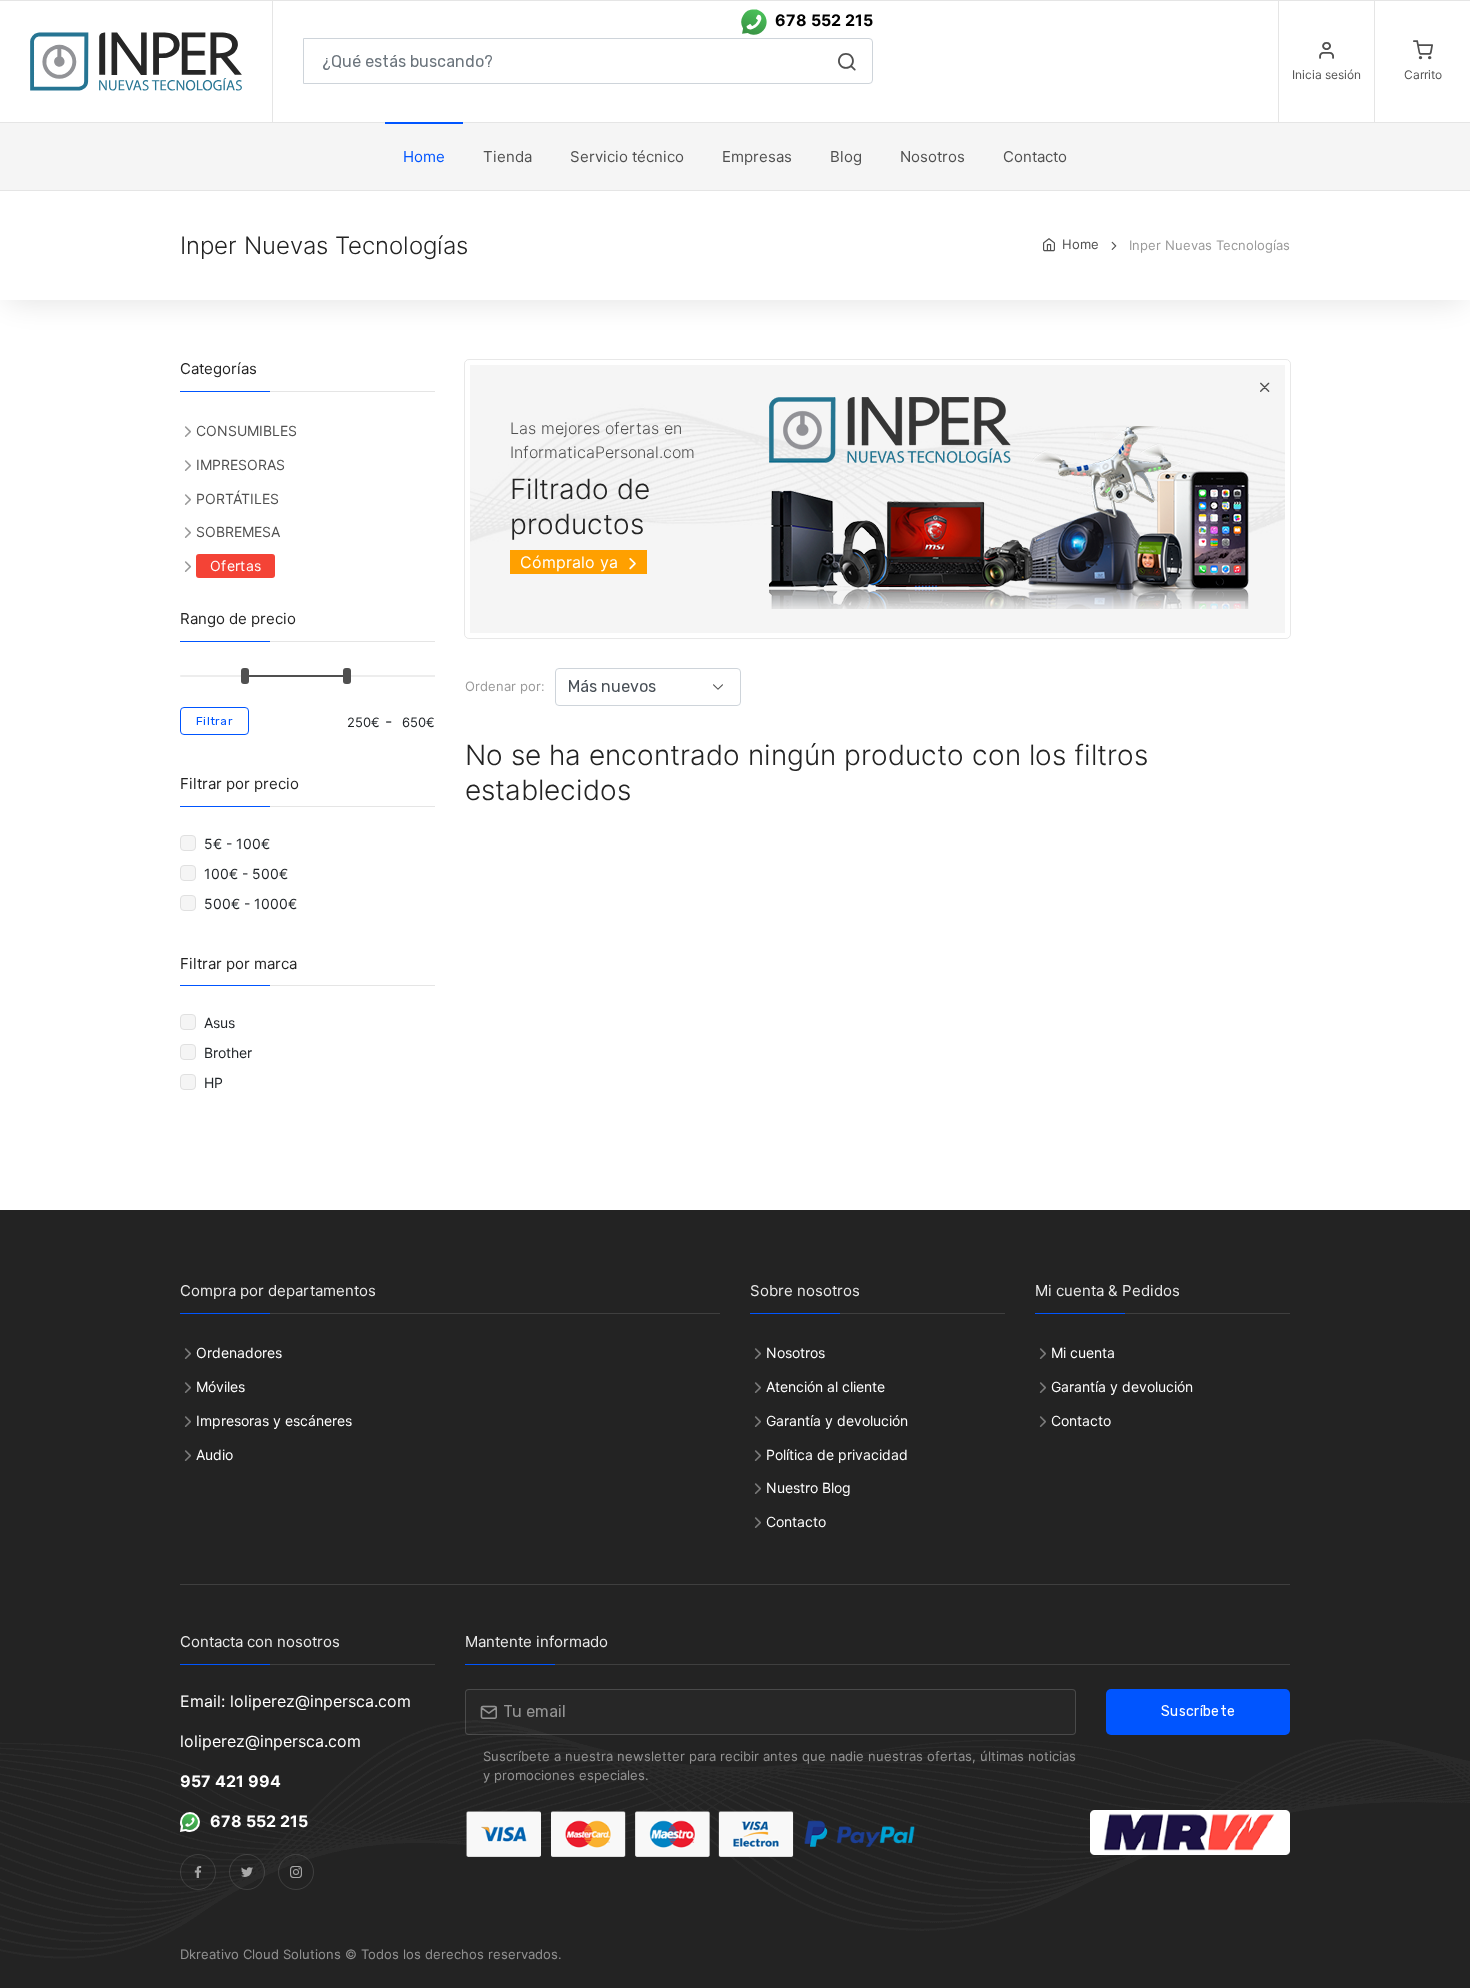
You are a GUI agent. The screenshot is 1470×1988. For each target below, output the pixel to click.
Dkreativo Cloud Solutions (260, 1954)
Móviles (220, 1386)
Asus (221, 1022)
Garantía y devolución (837, 1420)
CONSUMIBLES (246, 430)
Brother (230, 1052)
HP (217, 1082)
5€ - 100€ (239, 843)
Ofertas (235, 565)
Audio (214, 1454)
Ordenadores (239, 1352)
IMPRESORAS (240, 464)
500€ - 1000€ (252, 903)
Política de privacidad (837, 1454)
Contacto (796, 1521)
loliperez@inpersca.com (270, 1741)
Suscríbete (1198, 1711)
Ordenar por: (505, 686)
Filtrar (214, 721)
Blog (846, 156)
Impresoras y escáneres (274, 1420)
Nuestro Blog (808, 1487)
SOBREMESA (238, 531)
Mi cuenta (1083, 1352)
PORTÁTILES (237, 498)
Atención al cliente (825, 1386)
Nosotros (932, 156)
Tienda (507, 156)
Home (424, 156)
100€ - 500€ (248, 873)
